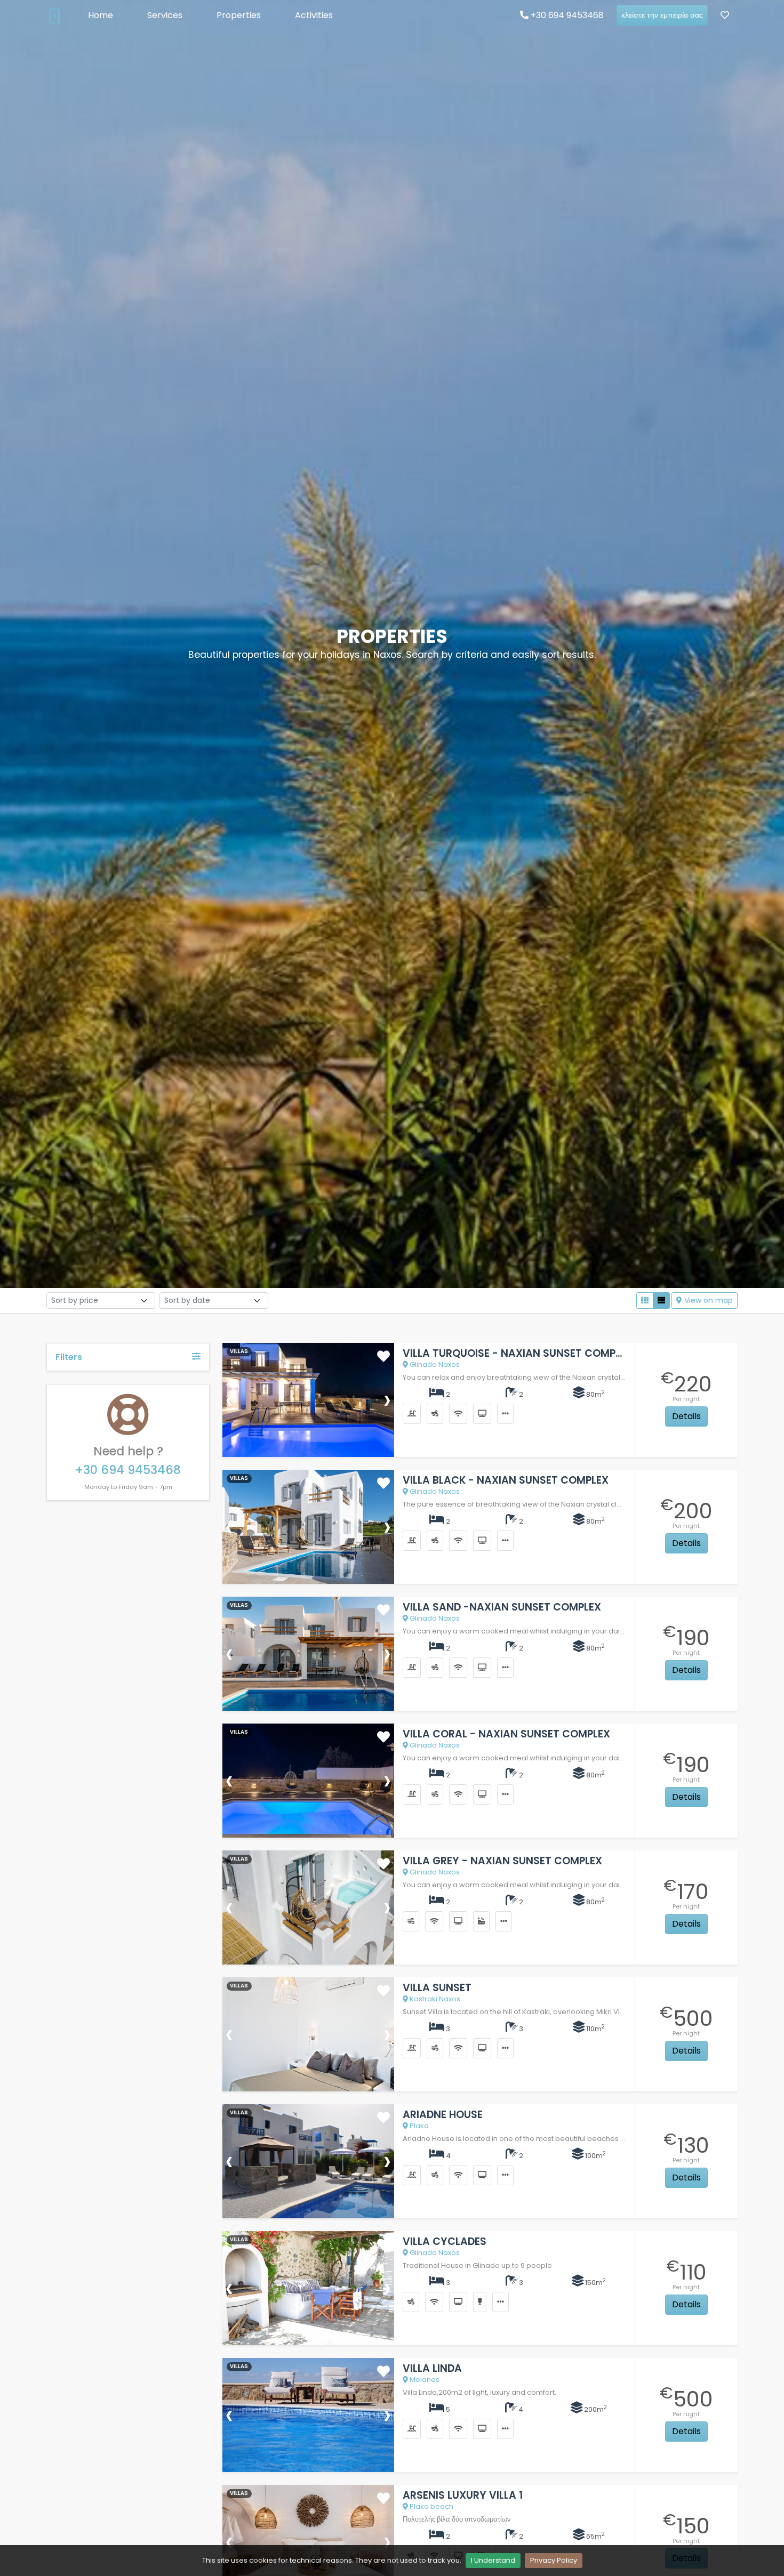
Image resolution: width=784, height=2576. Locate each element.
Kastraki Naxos (434, 1999)
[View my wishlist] (725, 15)
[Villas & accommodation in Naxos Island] (54, 15)
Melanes (424, 2380)
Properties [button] (239, 15)
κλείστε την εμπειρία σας (662, 15)
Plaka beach (431, 2506)
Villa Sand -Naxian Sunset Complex (502, 1607)
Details (686, 1416)
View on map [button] (707, 1300)
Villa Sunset (437, 1988)
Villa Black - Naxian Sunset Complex (506, 1480)
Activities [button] (314, 15)
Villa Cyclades (445, 2241)
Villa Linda (432, 2368)
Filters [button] (69, 1357)
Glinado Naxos (434, 1365)
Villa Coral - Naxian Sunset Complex (506, 1734)
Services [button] (165, 15)
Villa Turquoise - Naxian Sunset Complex (518, 1353)
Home (101, 15)
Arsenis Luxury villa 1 (463, 2495)
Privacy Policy (554, 2560)
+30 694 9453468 (566, 15)
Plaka (418, 2126)
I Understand (493, 2560)
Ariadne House (443, 2115)
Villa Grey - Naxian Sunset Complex (502, 1861)
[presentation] (229, 1399)
